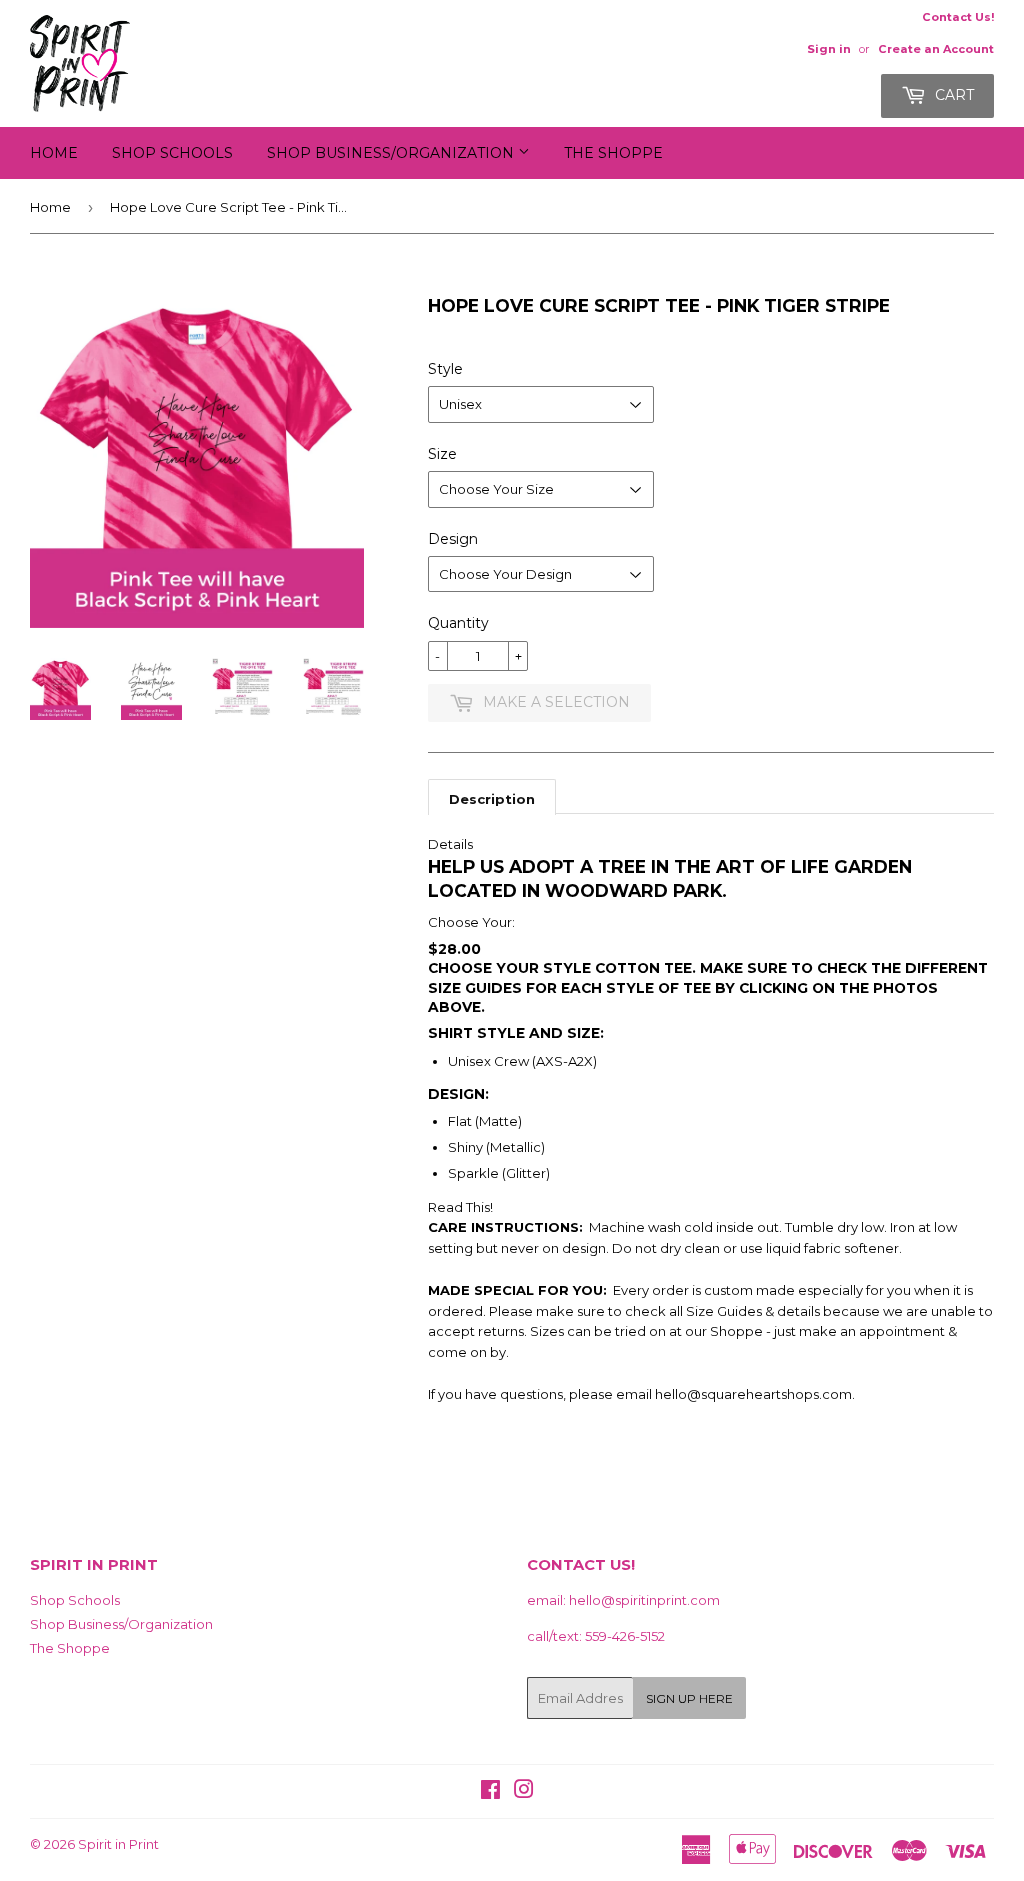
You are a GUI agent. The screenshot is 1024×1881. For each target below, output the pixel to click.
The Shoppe (613, 153)
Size (442, 454)
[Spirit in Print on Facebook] (490, 1792)
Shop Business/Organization (392, 153)
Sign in (829, 49)
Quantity (458, 623)
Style (445, 369)
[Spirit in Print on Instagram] (524, 1792)
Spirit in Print (118, 1844)
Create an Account (936, 49)
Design (453, 539)
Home (54, 153)
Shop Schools (172, 153)
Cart (952, 95)
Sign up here (689, 1698)
